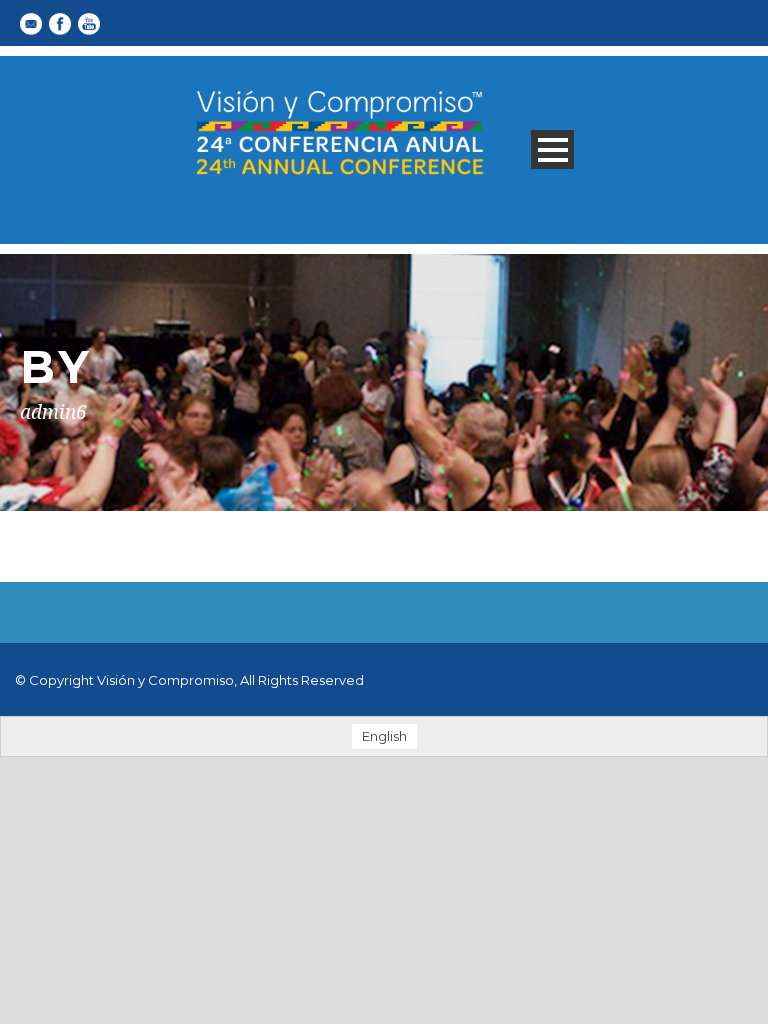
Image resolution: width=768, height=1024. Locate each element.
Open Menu (552, 149)
